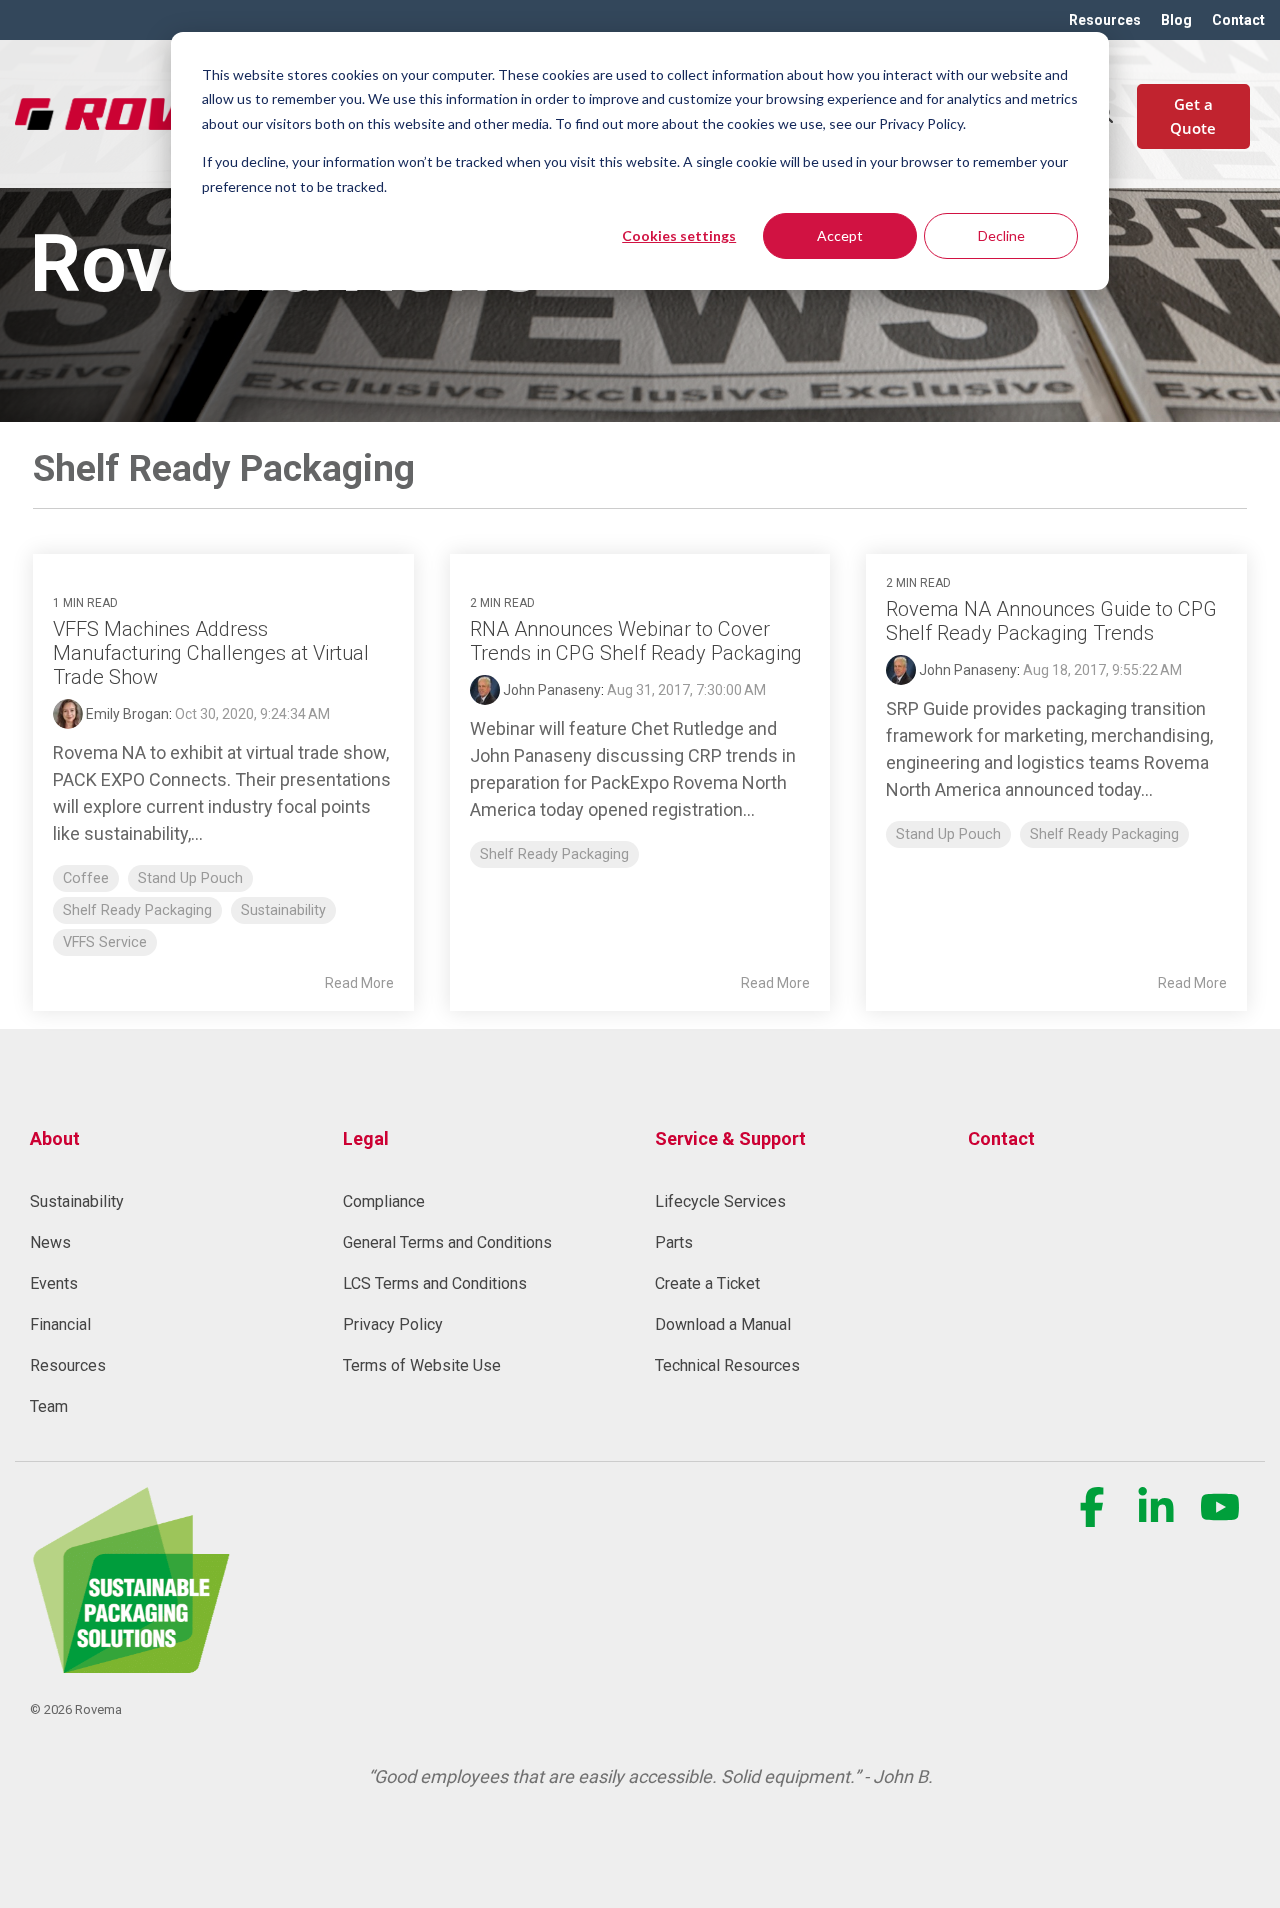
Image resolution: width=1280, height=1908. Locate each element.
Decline (1001, 235)
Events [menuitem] (54, 1283)
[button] (1094, 1518)
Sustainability (283, 910)
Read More (359, 983)
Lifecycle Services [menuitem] (720, 1201)
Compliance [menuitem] (384, 1201)
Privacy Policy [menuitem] (393, 1324)
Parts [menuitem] (674, 1242)
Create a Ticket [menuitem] (707, 1283)
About (55, 1138)
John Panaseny (550, 690)
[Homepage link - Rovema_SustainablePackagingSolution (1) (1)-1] (130, 1661)
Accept (840, 235)
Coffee (86, 878)
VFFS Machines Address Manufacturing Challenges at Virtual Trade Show (211, 653)
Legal (366, 1138)
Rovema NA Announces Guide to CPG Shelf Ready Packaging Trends (1051, 621)
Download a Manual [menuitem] (723, 1324)
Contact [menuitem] (1238, 20)
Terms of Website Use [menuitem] (422, 1365)
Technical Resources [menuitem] (727, 1365)
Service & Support (730, 1138)
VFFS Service (105, 942)
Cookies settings (679, 235)
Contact (1001, 1138)
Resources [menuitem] (1105, 20)
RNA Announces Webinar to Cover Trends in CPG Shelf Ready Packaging (636, 641)
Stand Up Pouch (190, 878)
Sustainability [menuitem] (77, 1201)
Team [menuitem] (49, 1406)
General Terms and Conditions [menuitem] (447, 1242)
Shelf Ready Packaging (137, 910)
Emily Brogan (126, 714)
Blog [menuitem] (1176, 20)
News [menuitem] (50, 1242)
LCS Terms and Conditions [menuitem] (435, 1283)
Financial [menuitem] (60, 1324)
